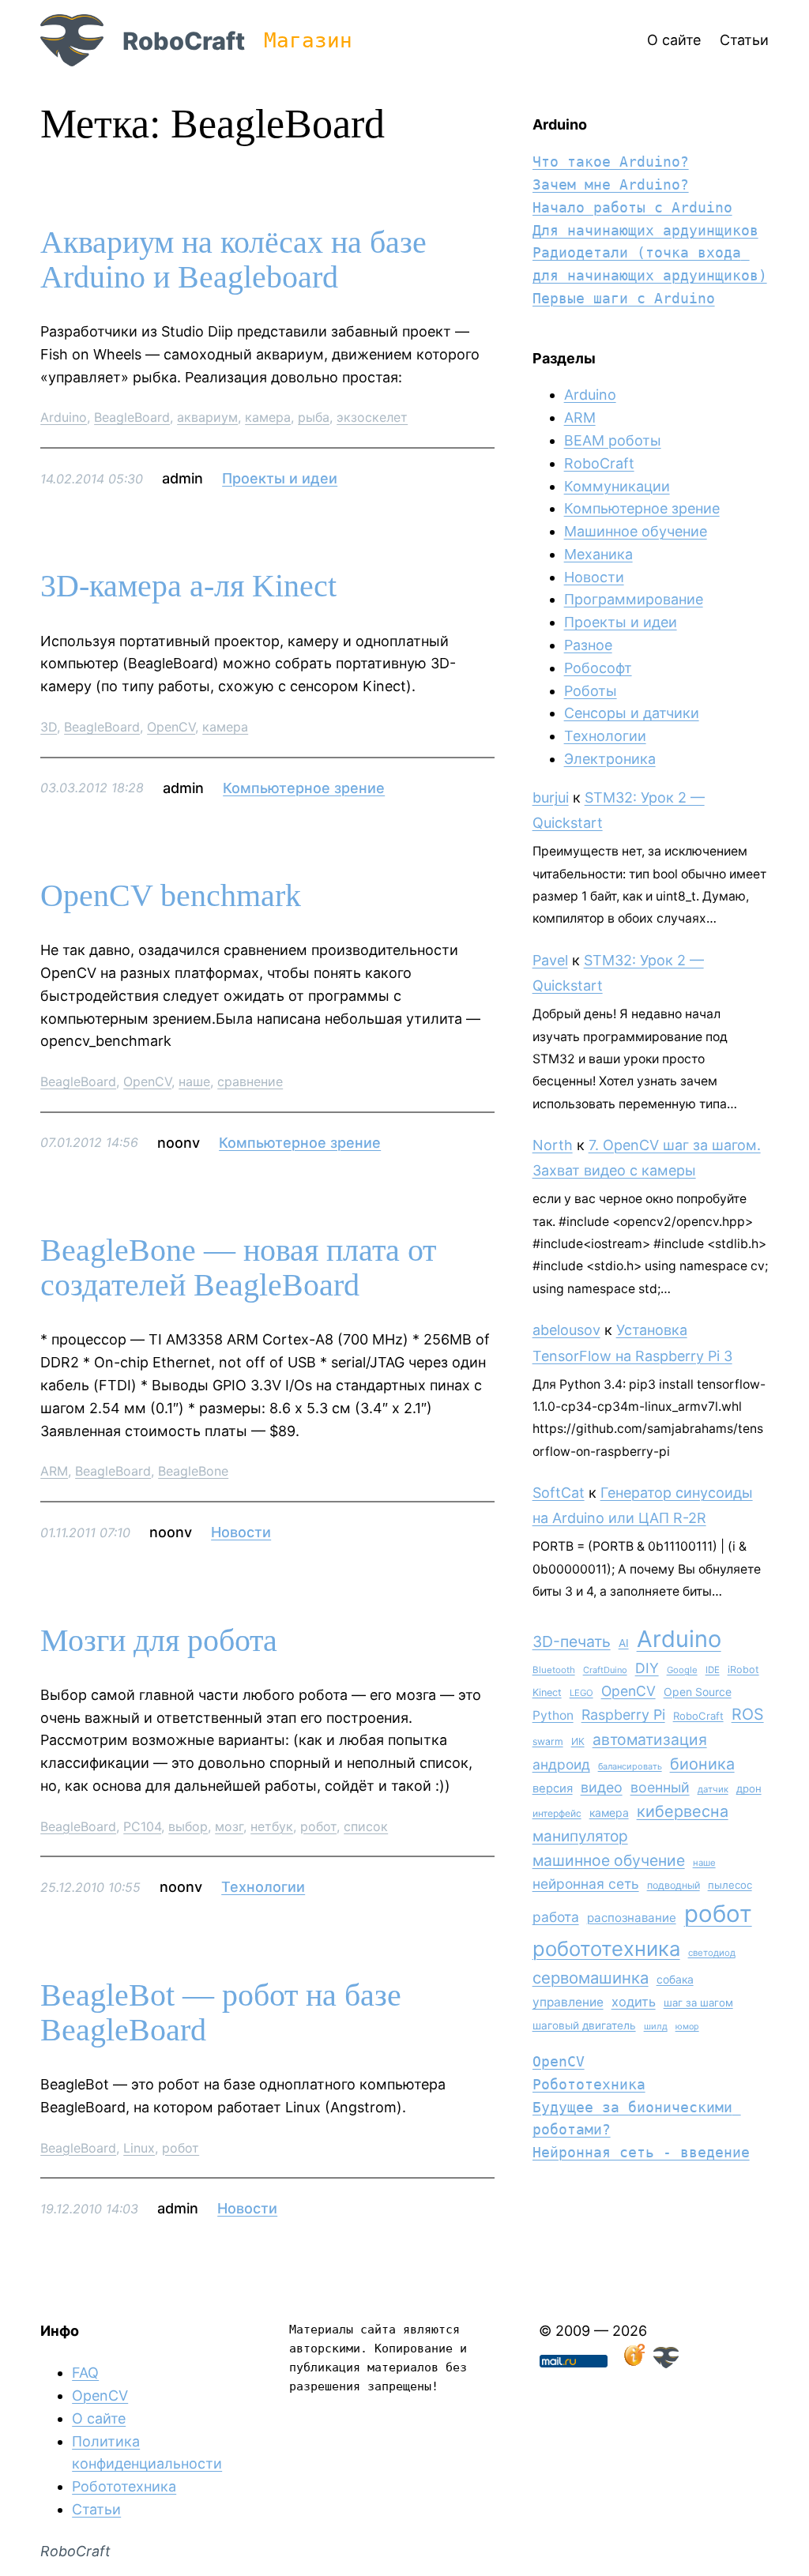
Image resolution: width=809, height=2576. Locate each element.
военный (660, 1787)
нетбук (272, 1826)
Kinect (547, 1692)
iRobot (743, 1670)
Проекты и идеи (280, 478)
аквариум (207, 417)
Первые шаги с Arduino (624, 298)
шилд (656, 2026)
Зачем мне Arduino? (611, 184)
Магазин (308, 40)
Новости (241, 1532)
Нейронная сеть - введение (641, 2152)
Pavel (550, 960)
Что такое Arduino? (611, 162)
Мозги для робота (159, 1641)
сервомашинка (591, 1978)
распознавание (632, 1918)
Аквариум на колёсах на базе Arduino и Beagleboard (233, 260)
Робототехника (589, 2084)
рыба (314, 417)
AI (624, 1643)
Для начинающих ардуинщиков (645, 230)
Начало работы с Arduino (632, 207)
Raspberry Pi (623, 1715)
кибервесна (683, 1811)
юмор (687, 2027)
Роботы (591, 691)
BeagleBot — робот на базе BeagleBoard (221, 2013)
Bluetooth (554, 1670)
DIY (647, 1668)
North (553, 1145)
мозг (229, 1826)
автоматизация (650, 1739)
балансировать (630, 1766)
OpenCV (171, 727)
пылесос (730, 1885)
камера (268, 417)
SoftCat (559, 1493)
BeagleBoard (132, 417)
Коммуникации (617, 486)
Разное (588, 645)
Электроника (610, 759)
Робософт (598, 668)
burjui (551, 797)
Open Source (698, 1692)
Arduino (64, 417)
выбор (188, 1826)
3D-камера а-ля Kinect (188, 586)
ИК (578, 1741)
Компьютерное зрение (304, 788)
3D (49, 727)
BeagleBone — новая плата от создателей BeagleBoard (238, 1268)
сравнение (250, 1081)
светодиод (712, 1953)
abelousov (566, 1330)
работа (556, 1917)
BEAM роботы (613, 440)
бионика (702, 1764)
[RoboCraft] (666, 2363)
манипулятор (580, 1836)
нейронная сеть (586, 1884)
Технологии (263, 1887)
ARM (54, 1471)
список (366, 1826)
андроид (561, 1764)
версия (553, 1788)
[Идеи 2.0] (633, 2363)
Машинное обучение (636, 531)
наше (194, 1081)
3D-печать (572, 1641)
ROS (748, 1714)
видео (602, 1787)
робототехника (606, 1948)
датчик (713, 1789)
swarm (548, 1741)
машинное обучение (609, 1860)
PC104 (142, 1826)
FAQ (85, 2373)
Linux (139, 2148)
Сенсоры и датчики (632, 713)
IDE (713, 1670)
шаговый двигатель (584, 2025)
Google (682, 1670)
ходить (634, 2002)
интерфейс (557, 1813)
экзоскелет (372, 417)
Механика (598, 554)
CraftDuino (605, 1670)
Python (553, 1715)
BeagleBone (193, 1471)
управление (568, 2002)
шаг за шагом (698, 2003)
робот (318, 1826)
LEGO (581, 1693)
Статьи (96, 2509)
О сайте (99, 2418)
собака (675, 1979)
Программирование (634, 599)
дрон (749, 1788)
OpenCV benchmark (171, 896)
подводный (674, 1885)
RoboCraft (184, 41)
